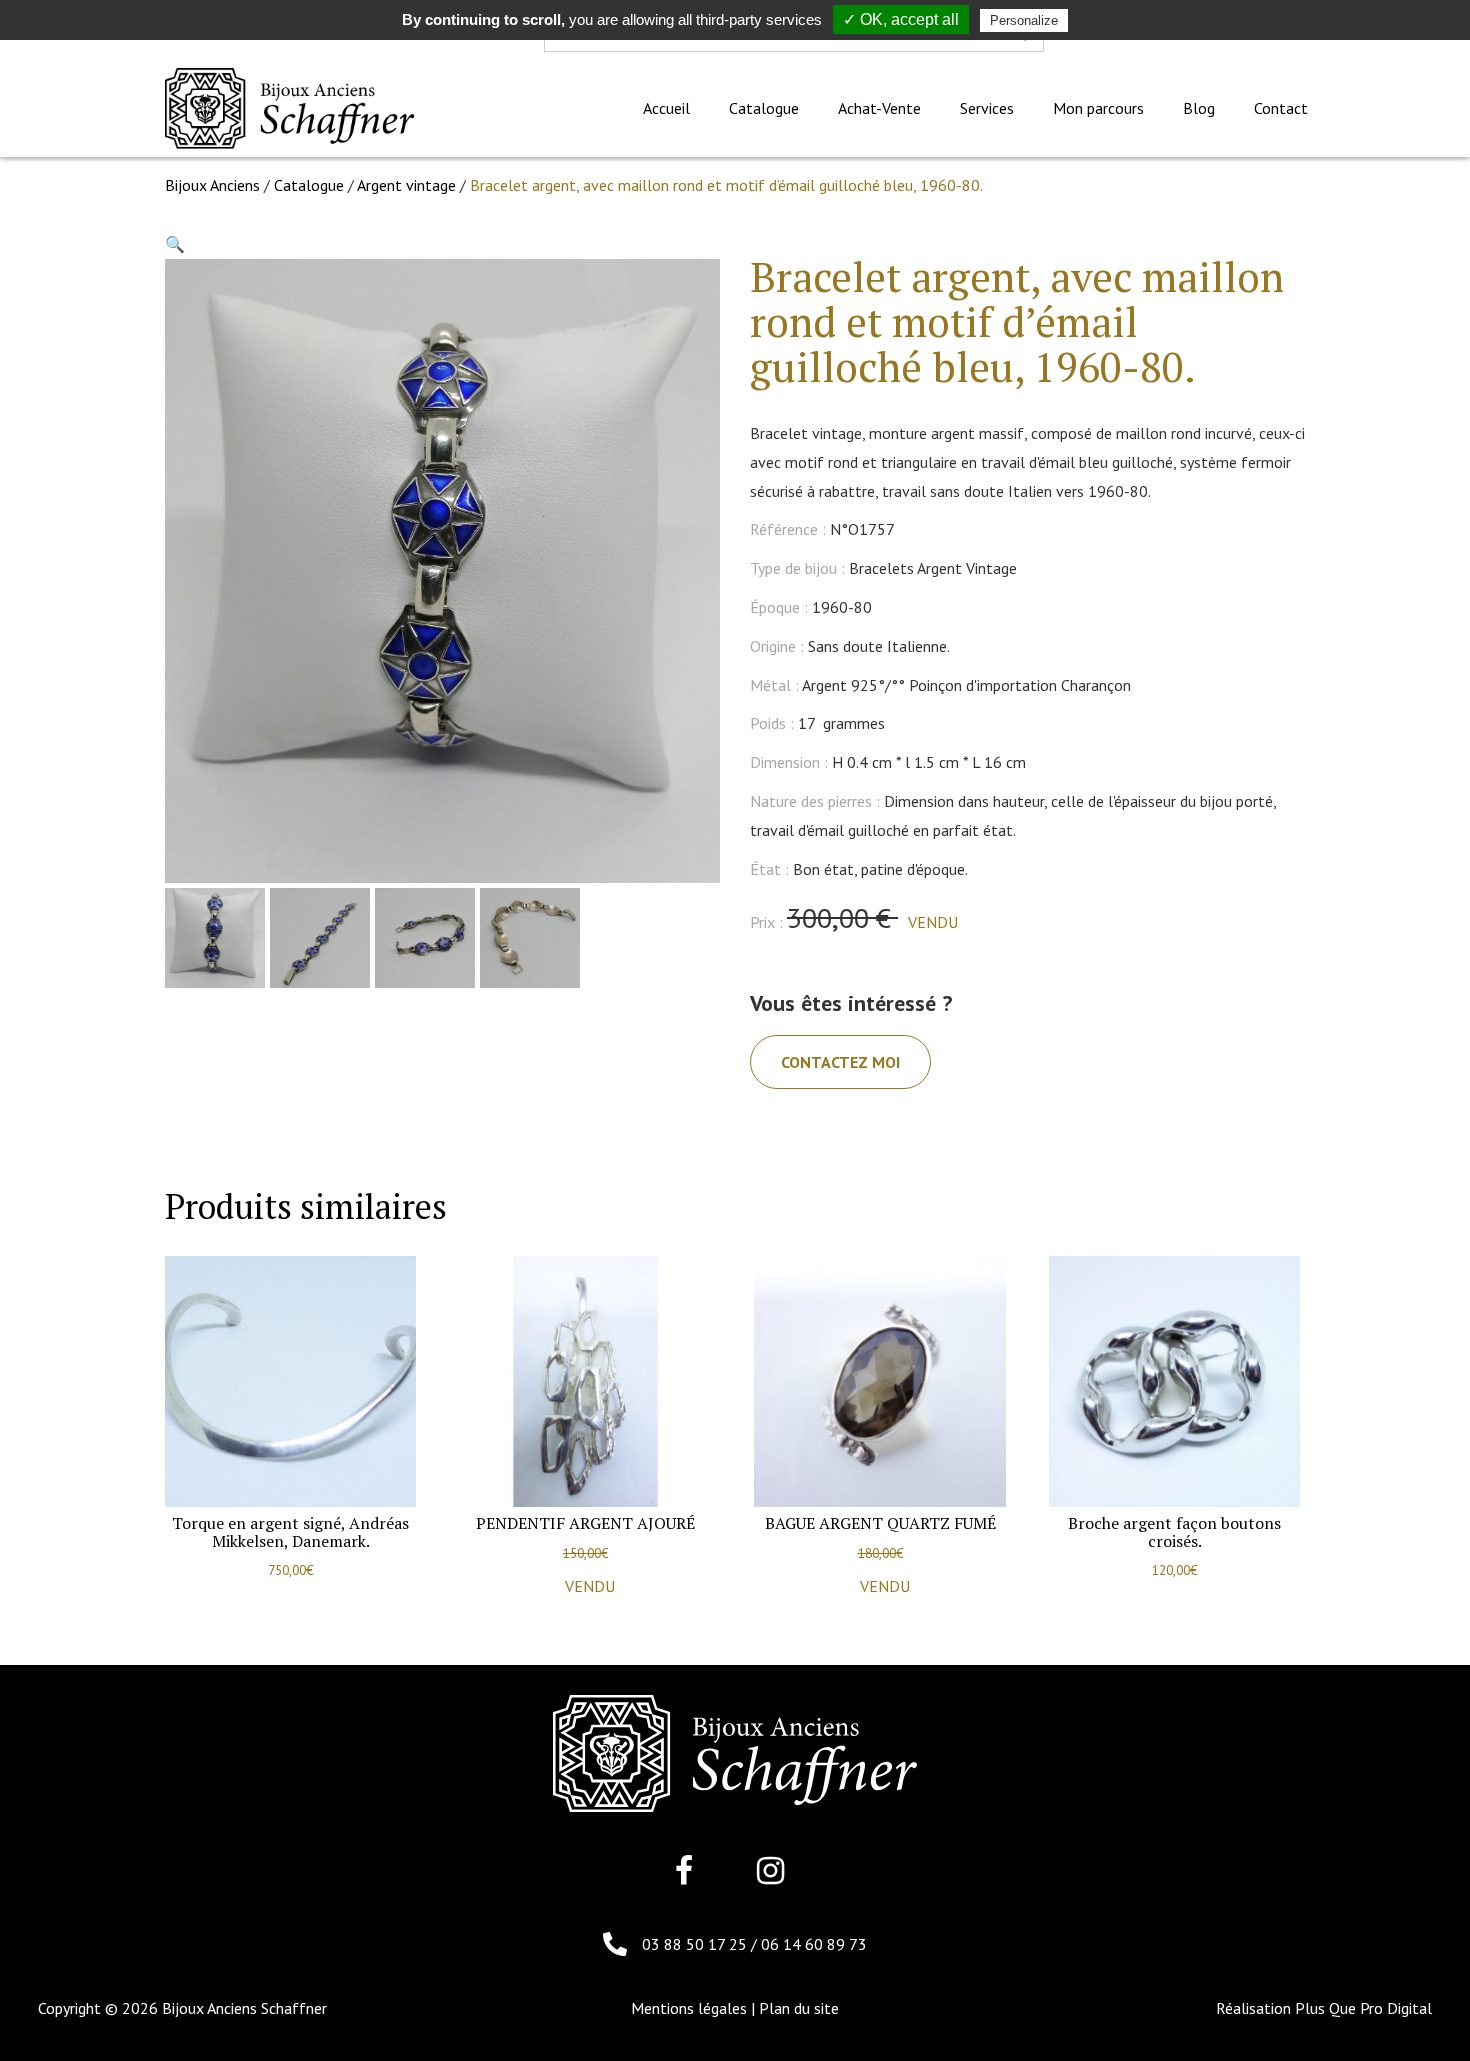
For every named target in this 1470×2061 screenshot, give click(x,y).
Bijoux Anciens (212, 185)
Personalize (1024, 20)
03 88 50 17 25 (696, 1944)
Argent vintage (406, 185)
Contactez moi (840, 1062)
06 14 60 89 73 (814, 1944)
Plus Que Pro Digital (1363, 2008)
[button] (175, 244)
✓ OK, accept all (901, 19)
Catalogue (309, 185)
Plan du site (799, 2008)
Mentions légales (689, 2008)
